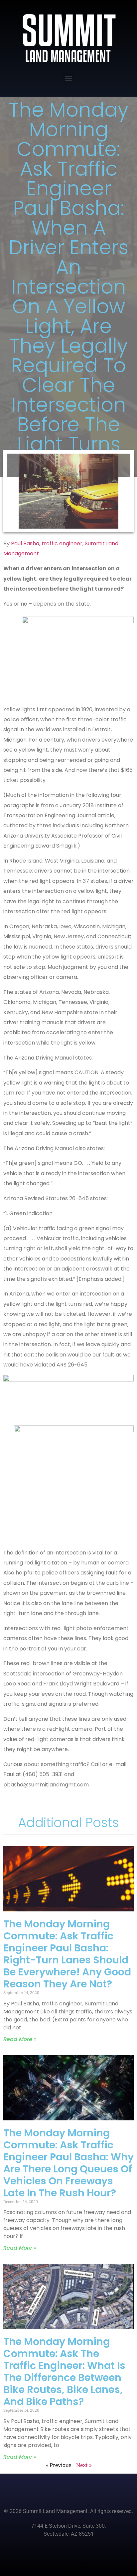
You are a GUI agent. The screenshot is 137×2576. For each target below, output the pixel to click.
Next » (84, 2465)
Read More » (20, 2039)
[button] (69, 78)
